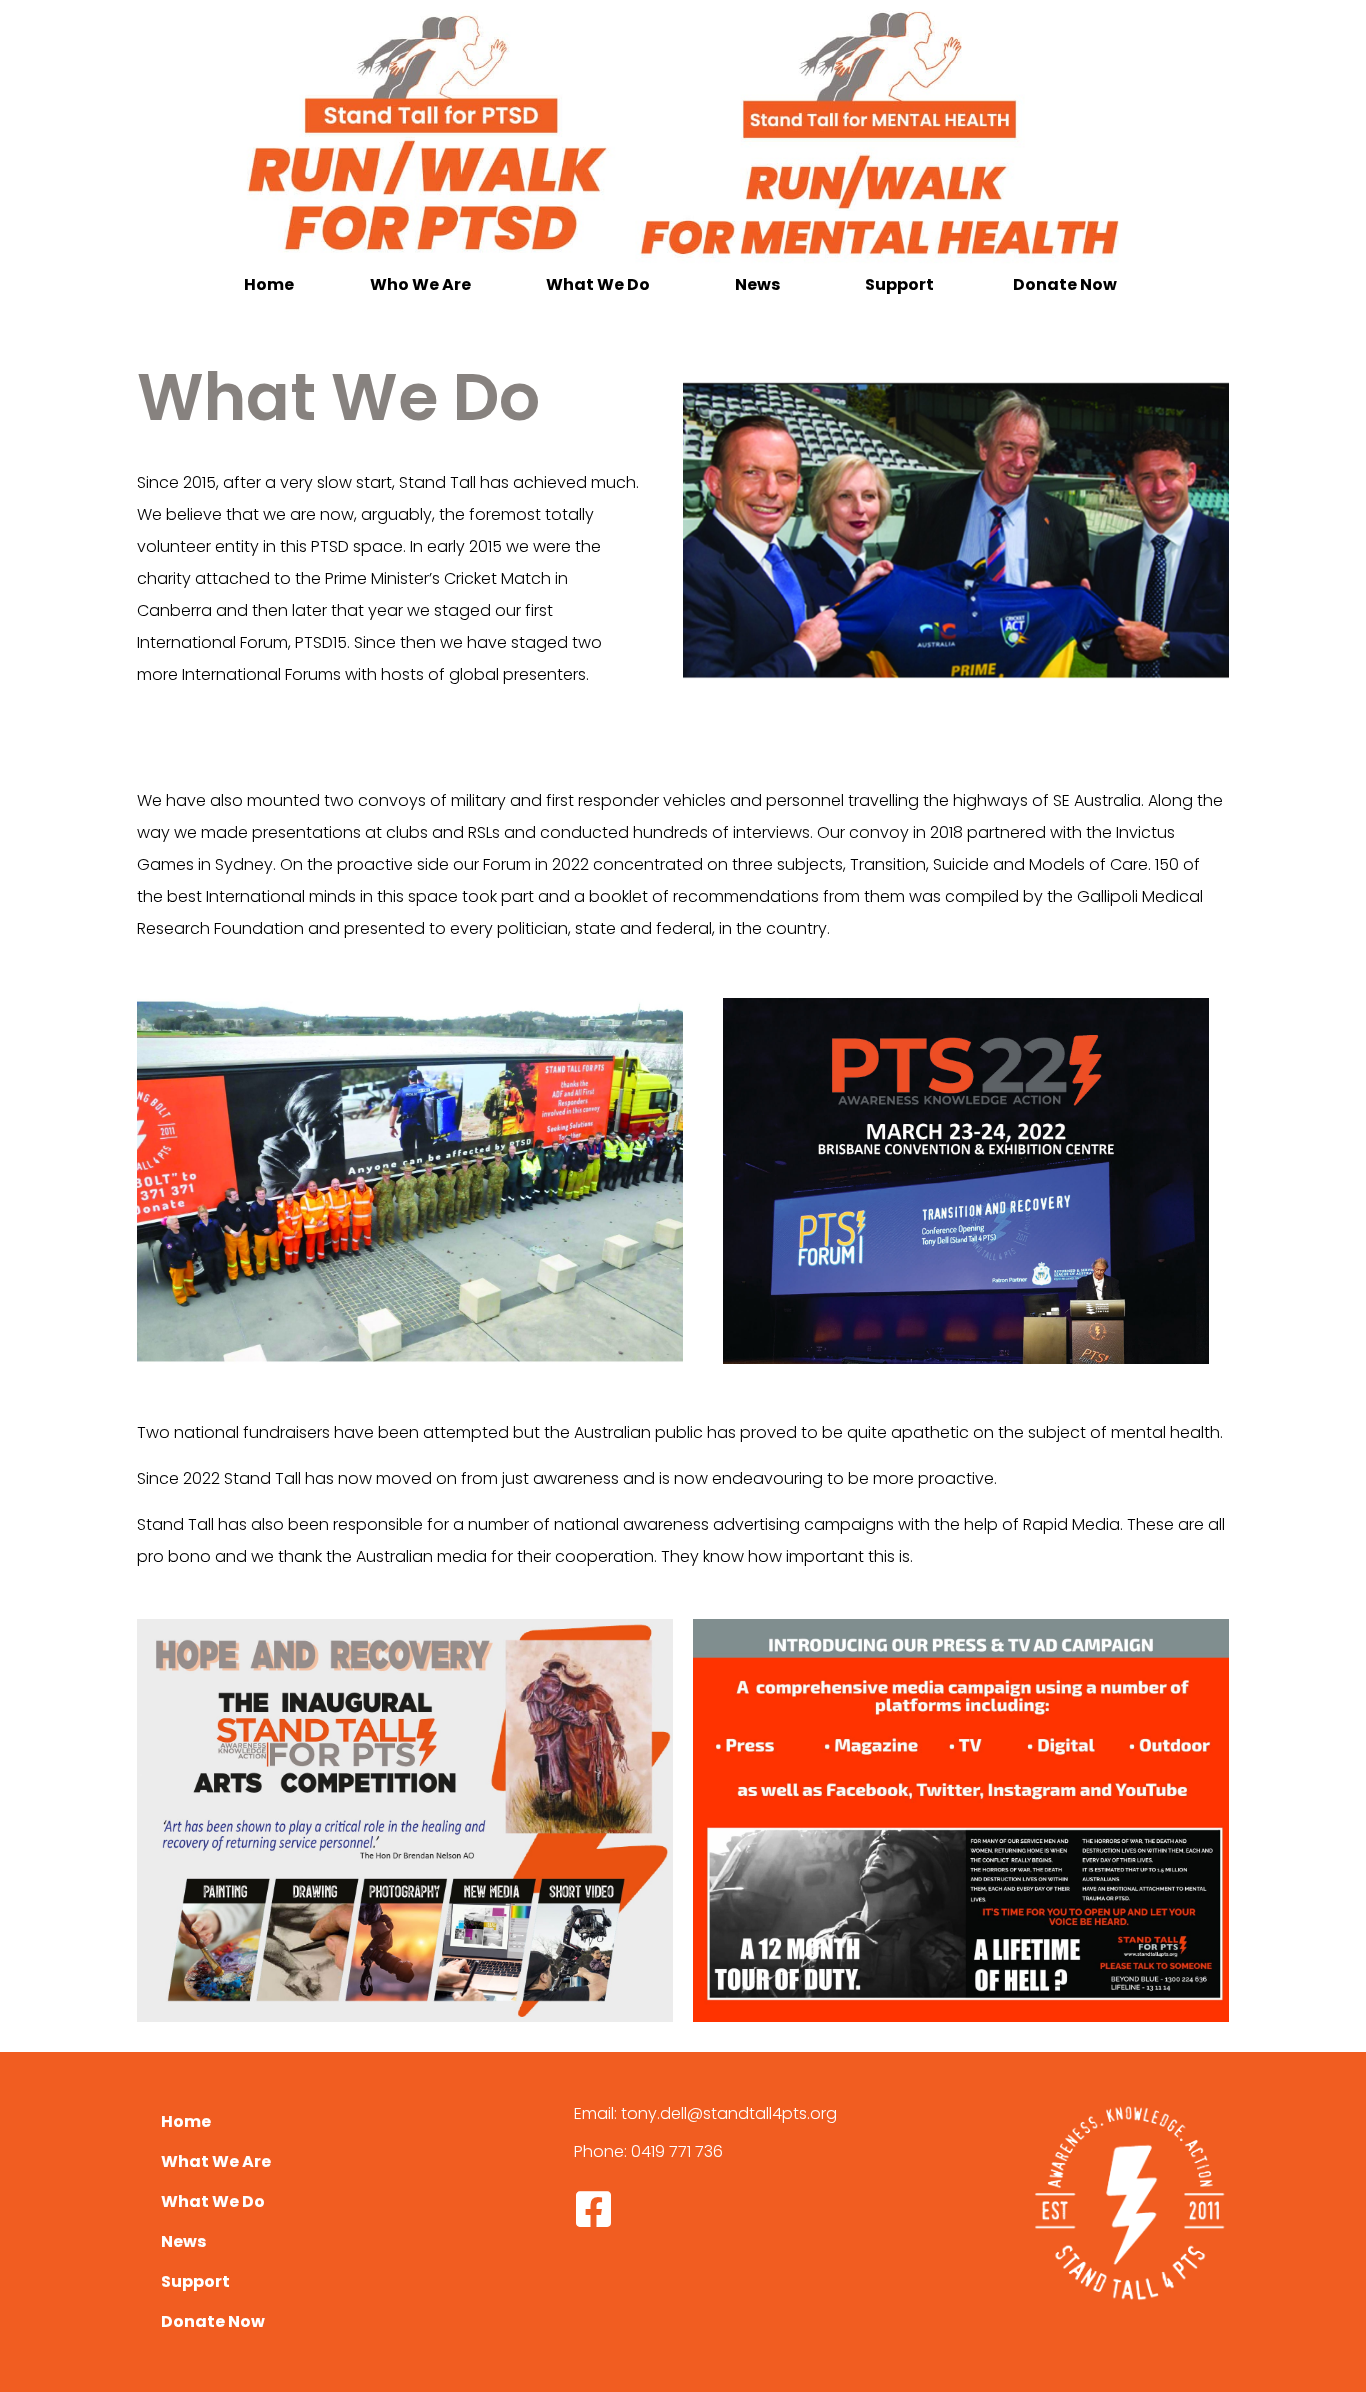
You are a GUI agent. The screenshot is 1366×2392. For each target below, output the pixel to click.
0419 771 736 (677, 2151)
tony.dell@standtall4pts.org (729, 2113)
